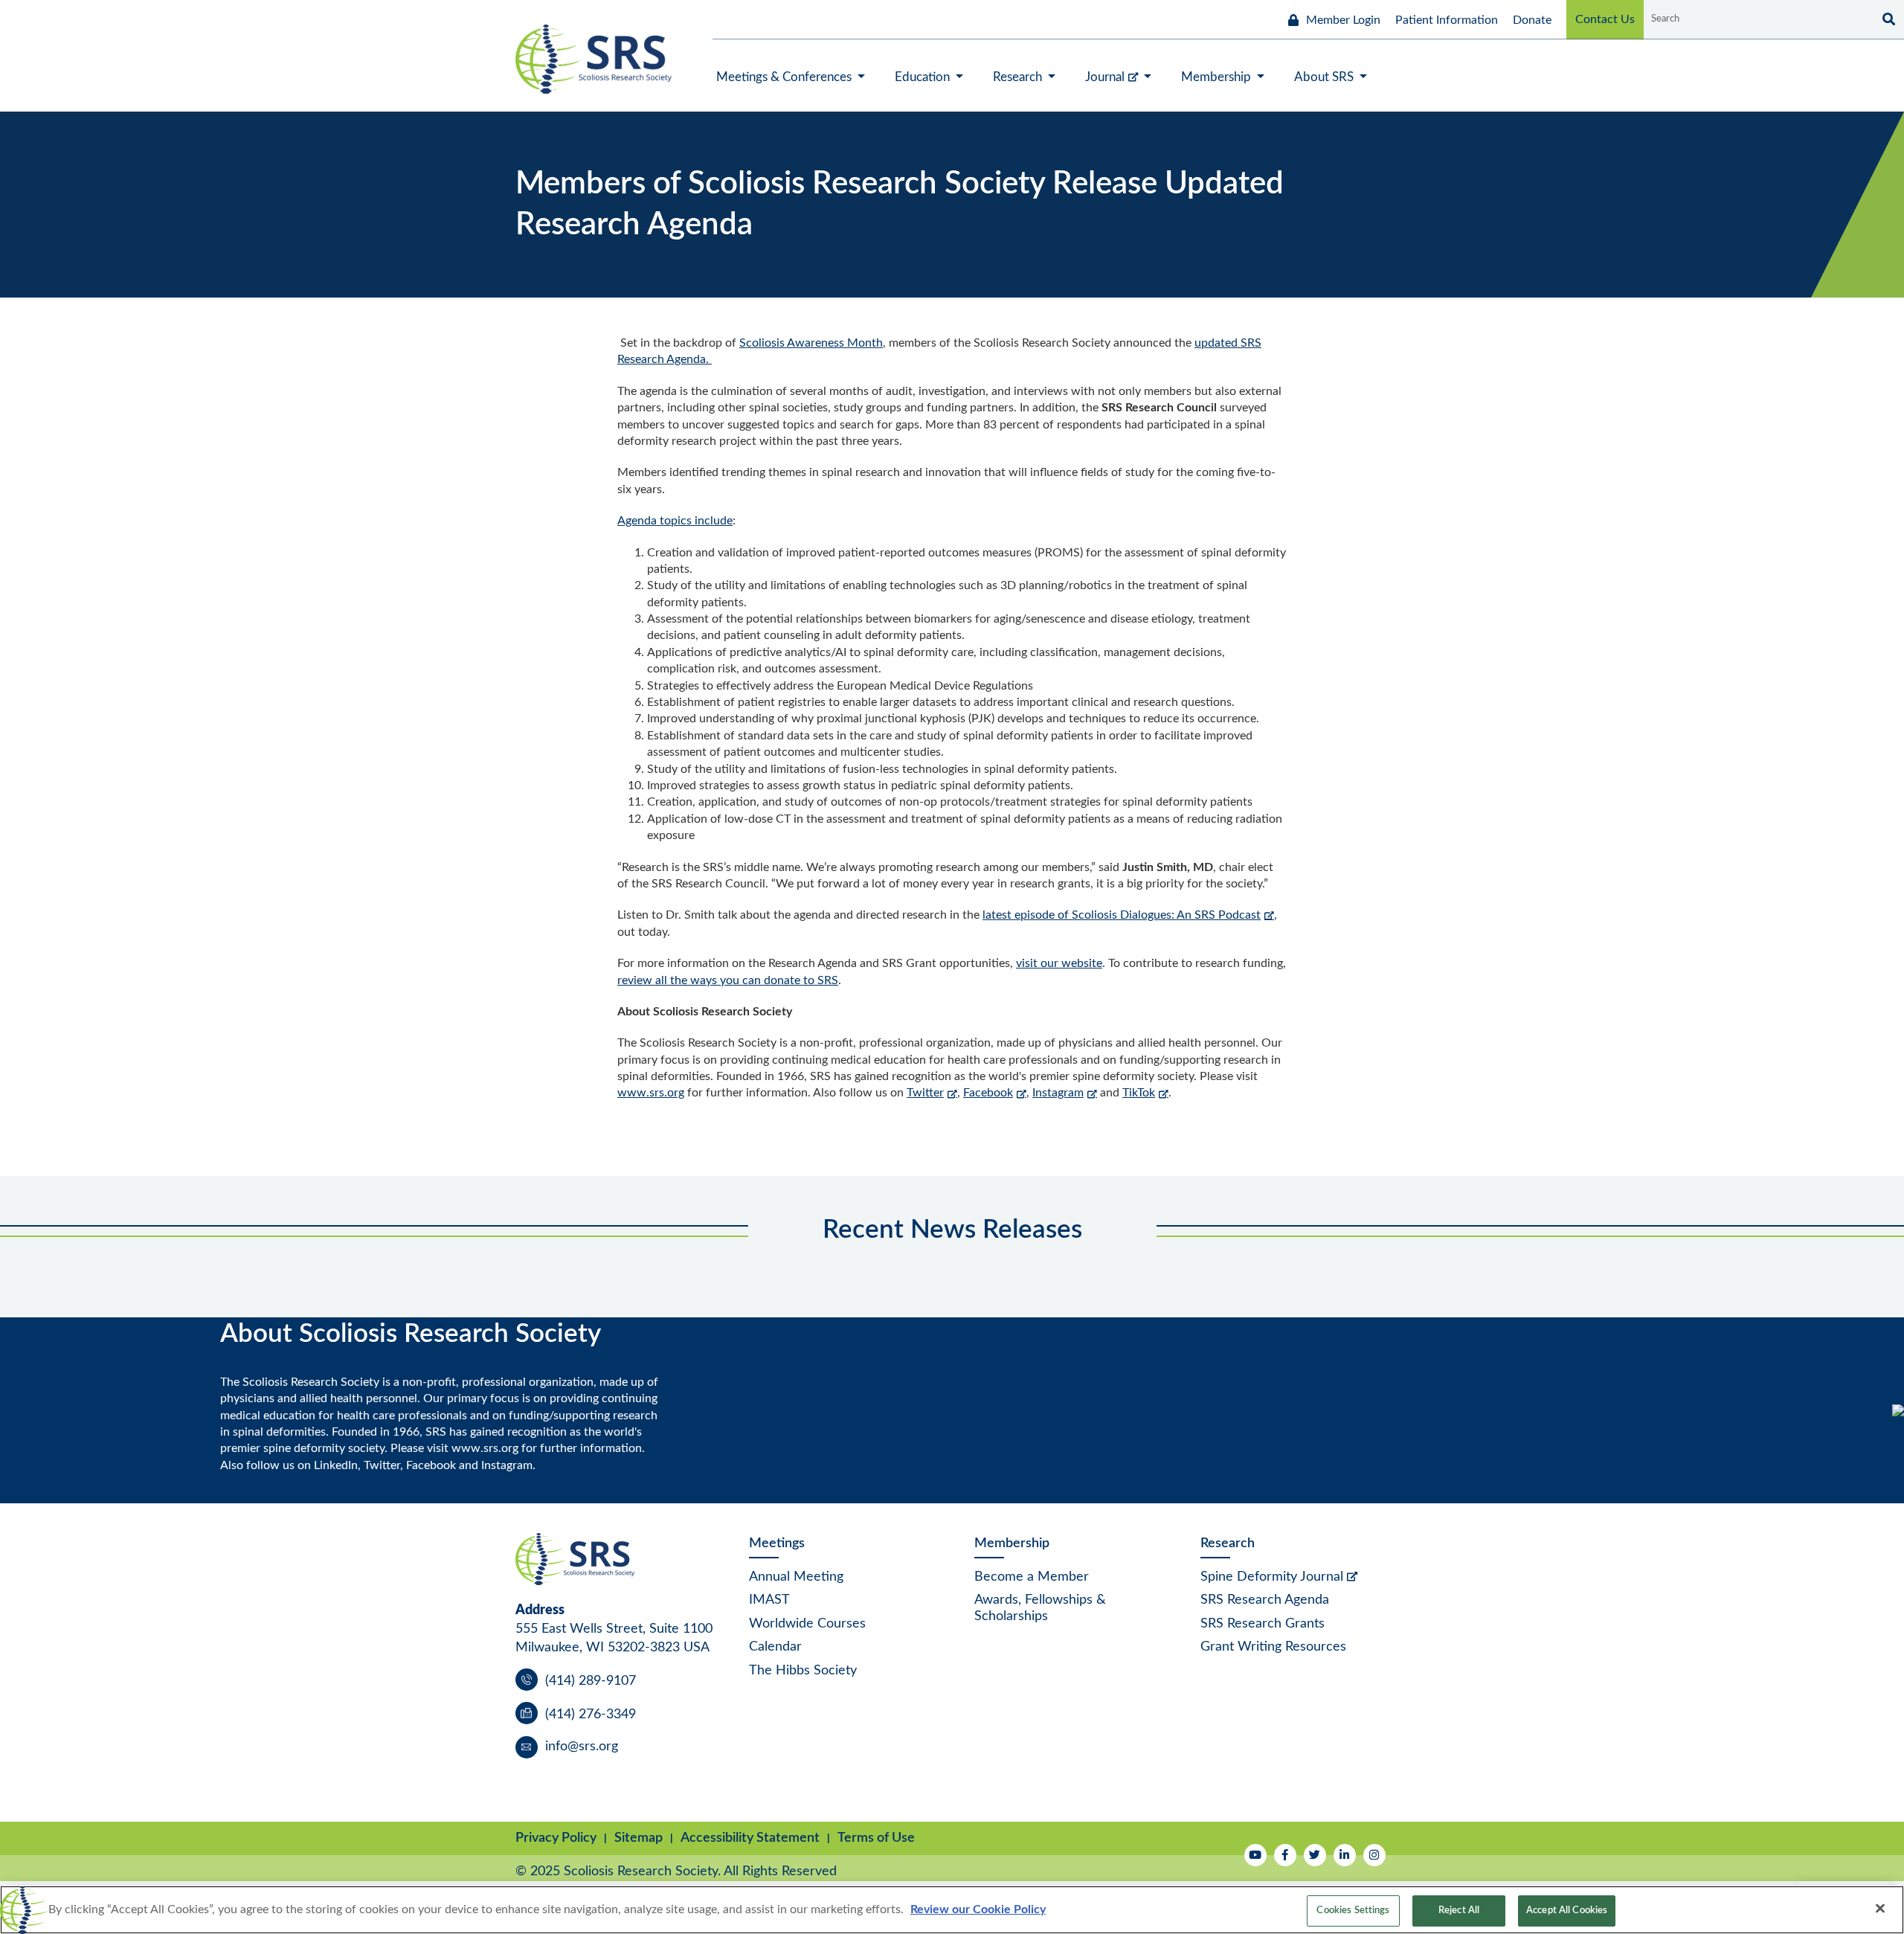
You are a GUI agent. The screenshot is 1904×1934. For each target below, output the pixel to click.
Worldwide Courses (807, 1624)
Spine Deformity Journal (1272, 1577)
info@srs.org (582, 1747)
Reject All (1459, 1911)
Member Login (1343, 20)
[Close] (1880, 1908)
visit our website (1059, 963)
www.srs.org (651, 1093)
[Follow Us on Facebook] (1285, 1855)
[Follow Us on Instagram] (1374, 1855)
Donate (1532, 20)
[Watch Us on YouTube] (1255, 1855)
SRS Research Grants (1263, 1624)
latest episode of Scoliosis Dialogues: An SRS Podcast (1122, 915)
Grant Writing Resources (1273, 1647)
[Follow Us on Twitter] (1315, 1855)
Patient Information (1447, 20)
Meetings (777, 1543)
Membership (1012, 1543)
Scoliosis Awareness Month (811, 343)
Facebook (988, 1093)
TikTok (1139, 1093)
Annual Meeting (796, 1577)
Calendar (775, 1647)
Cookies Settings (1353, 1911)
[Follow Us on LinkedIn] (1345, 1855)
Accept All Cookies (1567, 1911)
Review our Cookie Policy (978, 1909)
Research (1228, 1543)
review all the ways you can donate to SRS (728, 980)
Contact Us (1605, 19)
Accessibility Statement (750, 1838)
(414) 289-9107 (591, 1681)
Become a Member (1032, 1577)
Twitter (925, 1093)
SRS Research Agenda (1265, 1600)
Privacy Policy (556, 1838)
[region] (952, 1910)
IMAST (769, 1600)
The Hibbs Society (803, 1671)
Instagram (1058, 1093)
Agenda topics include (675, 521)
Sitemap (639, 1838)
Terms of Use (876, 1838)
